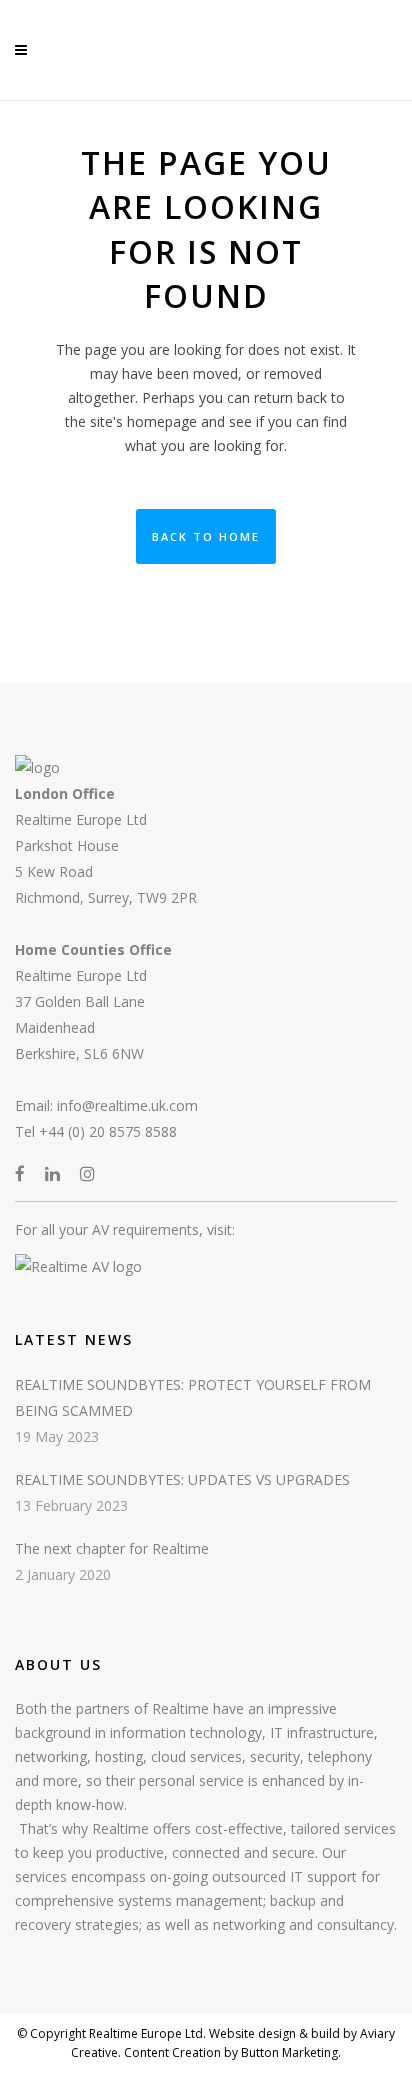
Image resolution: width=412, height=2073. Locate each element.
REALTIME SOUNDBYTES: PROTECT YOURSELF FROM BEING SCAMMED (193, 1397)
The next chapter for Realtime (112, 1548)
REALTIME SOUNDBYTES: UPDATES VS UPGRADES (182, 1479)
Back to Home (206, 536)
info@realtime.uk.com (127, 1105)
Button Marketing (288, 2052)
